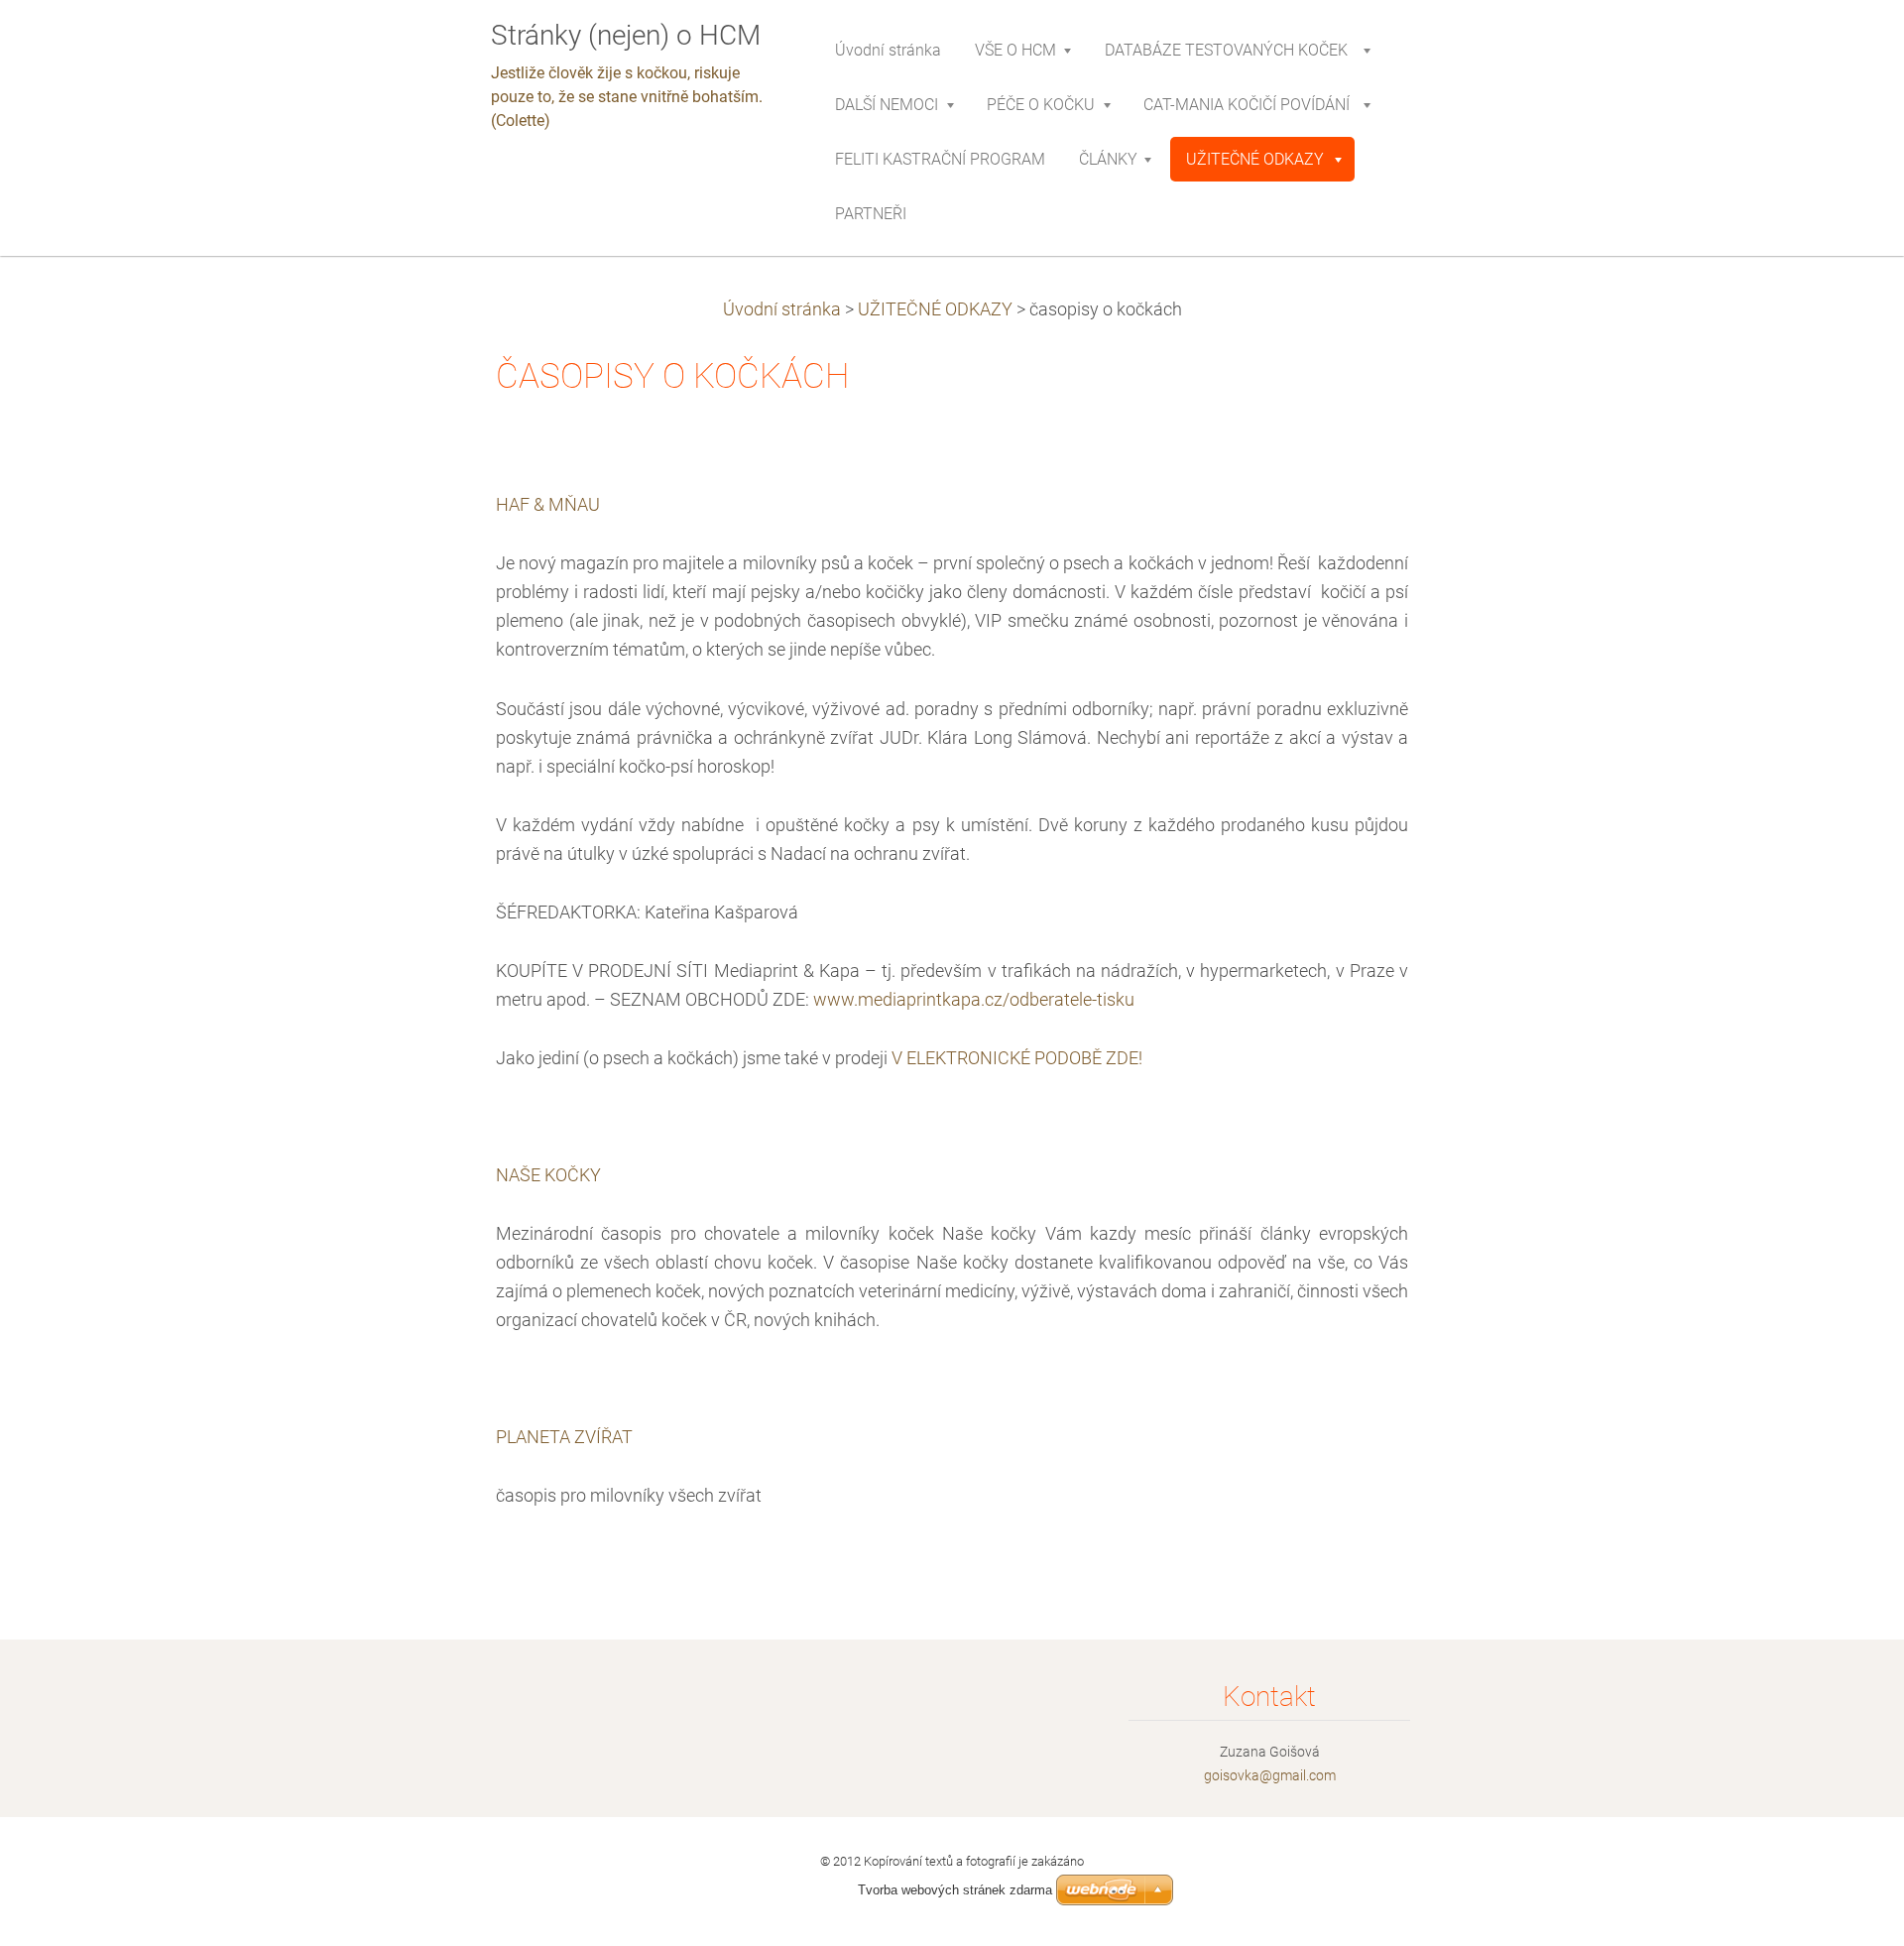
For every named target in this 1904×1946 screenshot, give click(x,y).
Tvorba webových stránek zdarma (955, 1890)
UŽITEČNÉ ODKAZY (935, 309)
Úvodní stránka (782, 309)
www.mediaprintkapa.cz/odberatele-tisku (974, 1000)
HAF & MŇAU (548, 505)
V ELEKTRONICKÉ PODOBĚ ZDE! (1017, 1058)
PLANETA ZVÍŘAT (564, 1437)
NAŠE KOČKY (548, 1175)
